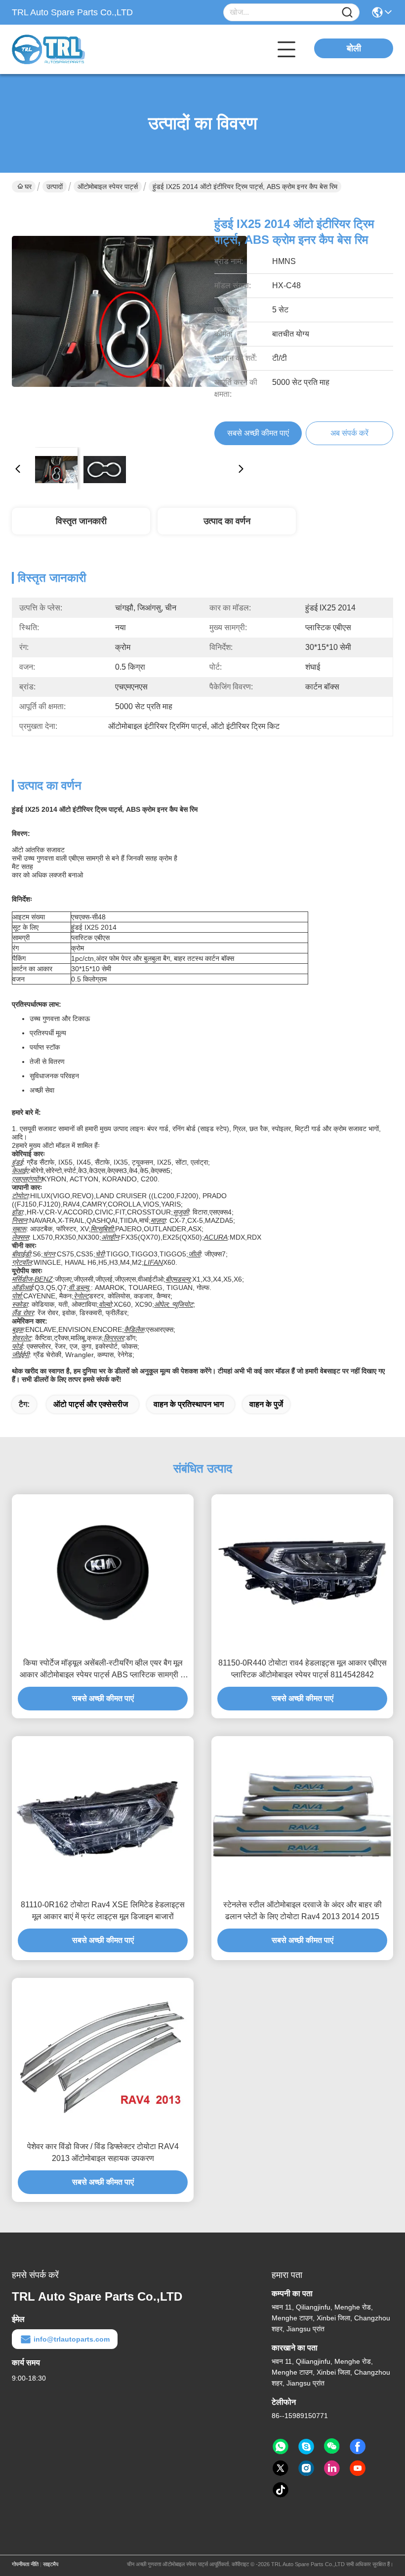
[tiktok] (281, 2490)
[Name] (347, 13)
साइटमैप (51, 2564)
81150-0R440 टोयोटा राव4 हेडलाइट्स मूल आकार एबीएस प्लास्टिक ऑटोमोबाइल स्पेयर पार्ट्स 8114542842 (303, 1669)
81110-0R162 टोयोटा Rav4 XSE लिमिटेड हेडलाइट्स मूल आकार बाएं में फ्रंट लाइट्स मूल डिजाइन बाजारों (103, 1911)
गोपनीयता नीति (25, 2564)
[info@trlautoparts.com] (306, 2447)
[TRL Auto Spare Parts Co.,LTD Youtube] (358, 2468)
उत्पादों (55, 187)
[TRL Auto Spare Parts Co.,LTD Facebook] (358, 2447)
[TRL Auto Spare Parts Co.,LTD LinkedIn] (332, 2468)
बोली (354, 48)
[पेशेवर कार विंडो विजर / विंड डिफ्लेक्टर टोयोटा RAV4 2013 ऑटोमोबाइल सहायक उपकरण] (103, 2057)
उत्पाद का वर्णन (227, 521)
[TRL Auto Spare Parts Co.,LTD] (66, 49)
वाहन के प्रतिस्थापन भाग (189, 1404)
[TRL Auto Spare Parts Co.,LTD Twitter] (281, 2468)
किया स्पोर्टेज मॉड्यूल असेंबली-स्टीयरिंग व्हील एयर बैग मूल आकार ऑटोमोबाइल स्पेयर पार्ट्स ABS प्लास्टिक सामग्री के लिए (103, 1670)
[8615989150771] (281, 2447)
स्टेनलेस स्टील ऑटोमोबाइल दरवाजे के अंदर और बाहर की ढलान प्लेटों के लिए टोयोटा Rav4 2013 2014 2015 (303, 1911)
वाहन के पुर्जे (266, 1404)
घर (28, 187)
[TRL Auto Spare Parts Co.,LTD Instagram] (306, 2468)
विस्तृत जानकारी (81, 521)
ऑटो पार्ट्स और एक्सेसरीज (91, 1404)
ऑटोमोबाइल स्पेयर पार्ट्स (108, 187)
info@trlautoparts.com (72, 2339)
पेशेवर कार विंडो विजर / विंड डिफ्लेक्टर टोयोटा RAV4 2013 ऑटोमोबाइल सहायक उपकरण (103, 2152)
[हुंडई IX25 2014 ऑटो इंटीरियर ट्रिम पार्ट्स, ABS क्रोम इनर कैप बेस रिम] (129, 322)
